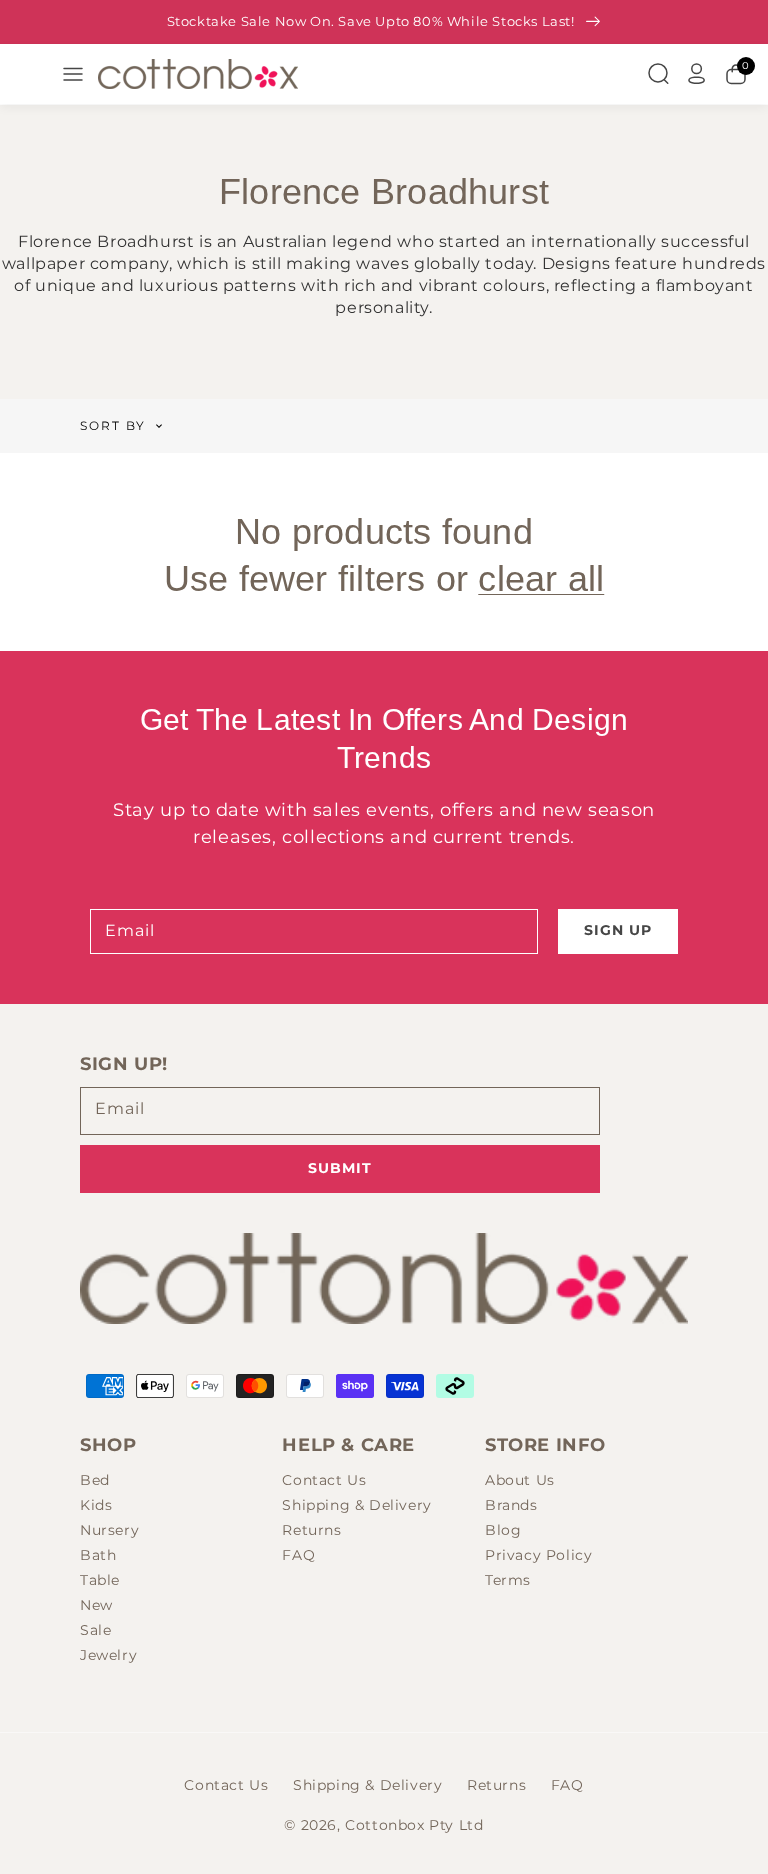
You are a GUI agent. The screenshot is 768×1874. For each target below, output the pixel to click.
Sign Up (618, 930)
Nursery (109, 1530)
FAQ (298, 1555)
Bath (98, 1555)
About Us (520, 1480)
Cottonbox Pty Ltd (414, 1825)
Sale (95, 1630)
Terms (508, 1580)
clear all (541, 578)
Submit (340, 1168)
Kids (96, 1505)
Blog (503, 1530)
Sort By (113, 426)
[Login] (697, 74)
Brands (511, 1505)
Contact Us (324, 1480)
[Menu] (73, 74)
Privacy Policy (538, 1555)
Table (100, 1580)
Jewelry (108, 1655)
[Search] (658, 74)
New (96, 1605)
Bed (95, 1480)
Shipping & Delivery (356, 1505)
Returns (311, 1530)
